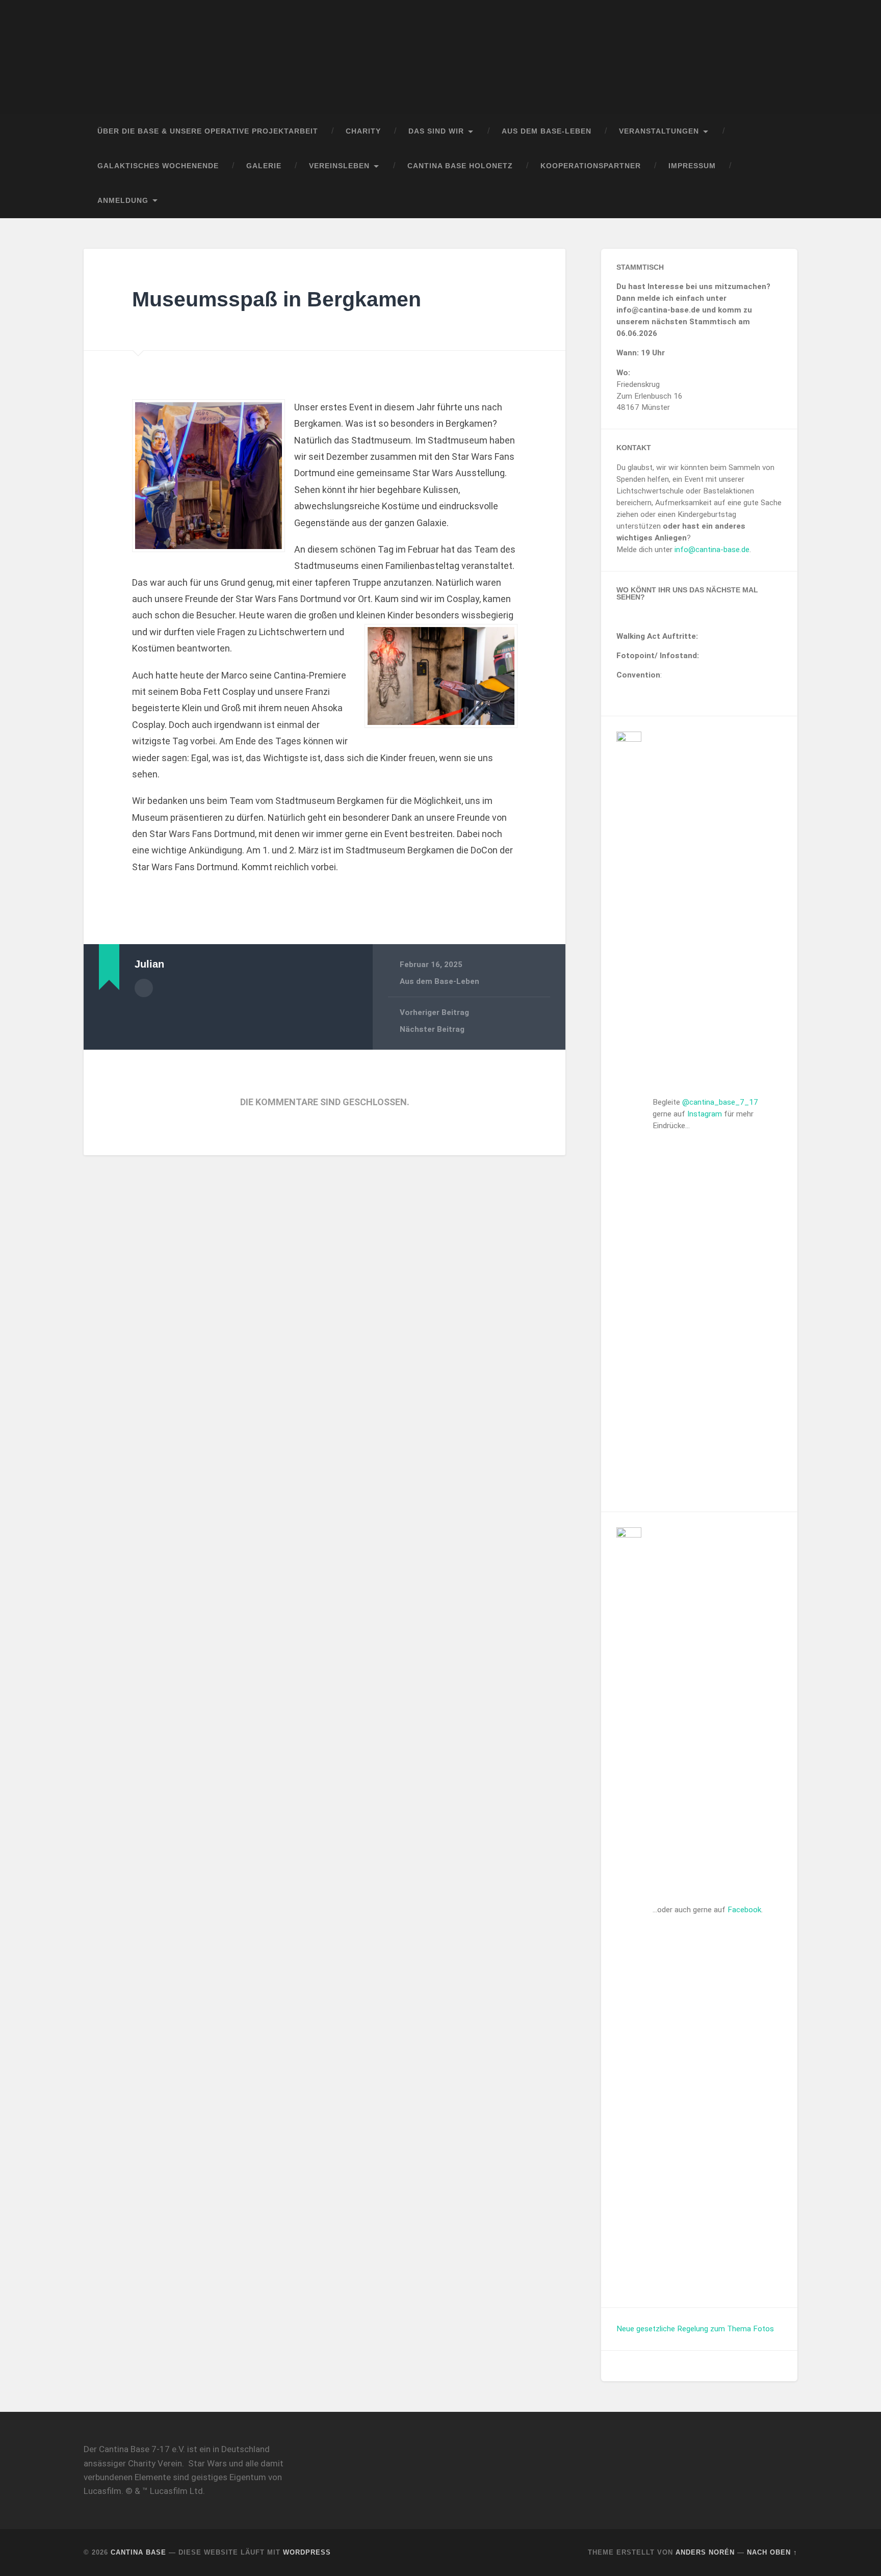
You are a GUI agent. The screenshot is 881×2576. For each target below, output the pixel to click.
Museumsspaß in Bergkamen (277, 299)
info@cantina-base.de (712, 550)
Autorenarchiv (144, 988)
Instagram (705, 1114)
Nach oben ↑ (772, 2552)
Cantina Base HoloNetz (460, 166)
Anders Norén (705, 2552)
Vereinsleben (339, 166)
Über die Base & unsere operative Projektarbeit (208, 131)
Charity (363, 131)
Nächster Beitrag (432, 1029)
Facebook (744, 1910)
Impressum (692, 166)
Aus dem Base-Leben (547, 131)
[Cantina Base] (440, 57)
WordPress (307, 2552)
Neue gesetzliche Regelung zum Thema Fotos (695, 2329)
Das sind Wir (436, 131)
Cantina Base (138, 2552)
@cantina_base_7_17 (720, 1102)
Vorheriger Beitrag (434, 1012)
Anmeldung (123, 201)
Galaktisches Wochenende (158, 166)
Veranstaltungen (659, 131)
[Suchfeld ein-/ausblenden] (780, 201)
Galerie (264, 166)
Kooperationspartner (591, 166)
